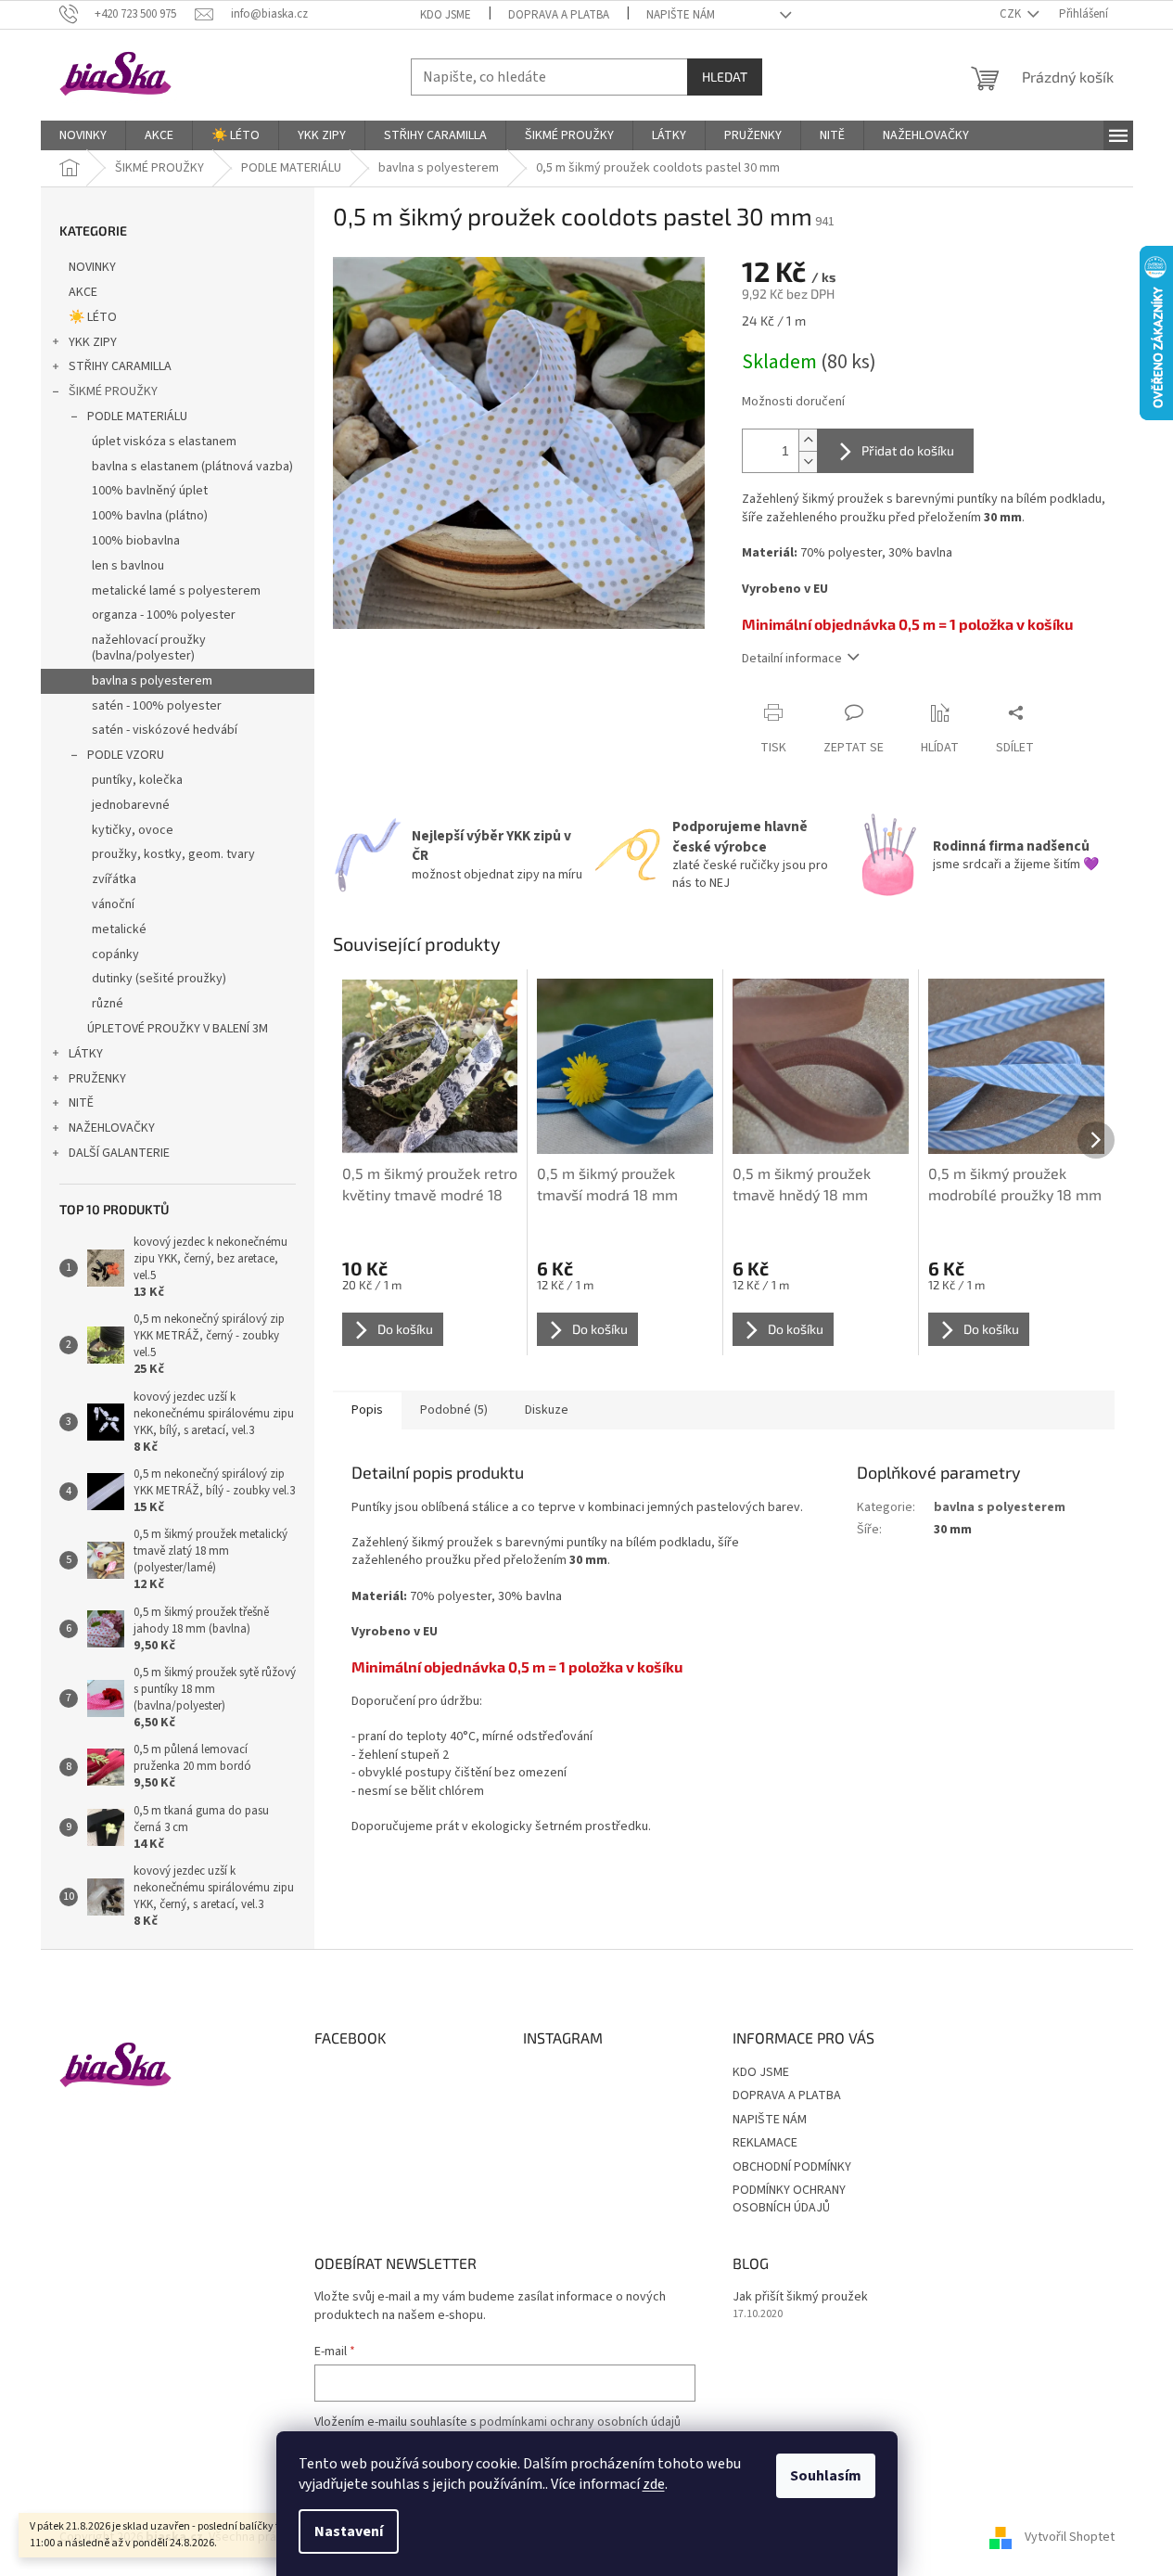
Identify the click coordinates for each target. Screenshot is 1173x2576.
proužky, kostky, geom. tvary (173, 854)
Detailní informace (792, 659)
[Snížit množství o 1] (808, 461)
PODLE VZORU (126, 755)
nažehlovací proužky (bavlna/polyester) (149, 648)
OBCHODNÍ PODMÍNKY (792, 2167)
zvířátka (114, 879)
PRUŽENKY (97, 1079)
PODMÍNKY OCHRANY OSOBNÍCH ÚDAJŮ (789, 2199)
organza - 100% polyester (164, 615)
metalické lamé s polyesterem (176, 591)
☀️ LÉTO (93, 317)
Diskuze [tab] (547, 1410)
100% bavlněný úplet (150, 491)
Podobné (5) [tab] (454, 1410)
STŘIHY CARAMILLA (120, 366)
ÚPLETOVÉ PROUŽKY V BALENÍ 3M (178, 1029)
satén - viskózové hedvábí (165, 730)
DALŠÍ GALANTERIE (119, 1153)
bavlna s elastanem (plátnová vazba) (192, 467)
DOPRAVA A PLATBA (559, 15)
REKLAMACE (765, 2143)
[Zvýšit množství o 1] (808, 440)
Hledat (725, 77)
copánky (115, 955)
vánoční (113, 904)
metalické (119, 929)
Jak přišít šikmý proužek (800, 2297)
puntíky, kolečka (137, 780)
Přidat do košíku (908, 450)
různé (108, 1004)
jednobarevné (131, 805)
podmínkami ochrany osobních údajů (580, 2422)
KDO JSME (446, 15)
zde (654, 2484)
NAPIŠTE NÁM (681, 15)
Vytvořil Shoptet (1070, 2538)
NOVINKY (92, 267)
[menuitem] (83, 135)
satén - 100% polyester (157, 706)
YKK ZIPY (93, 342)
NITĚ (81, 1103)
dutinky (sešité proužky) (159, 979)
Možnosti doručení (793, 402)
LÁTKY (86, 1054)
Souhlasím (826, 2476)
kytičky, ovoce (133, 830)
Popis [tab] (367, 1410)
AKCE (83, 292)
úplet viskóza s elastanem (164, 442)
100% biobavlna (136, 541)
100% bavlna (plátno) (150, 516)
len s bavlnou (128, 566)
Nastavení (349, 2531)
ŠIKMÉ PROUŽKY (113, 391)
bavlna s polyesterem (152, 681)
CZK (1012, 14)
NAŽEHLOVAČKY (112, 1128)
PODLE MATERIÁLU (137, 417)
